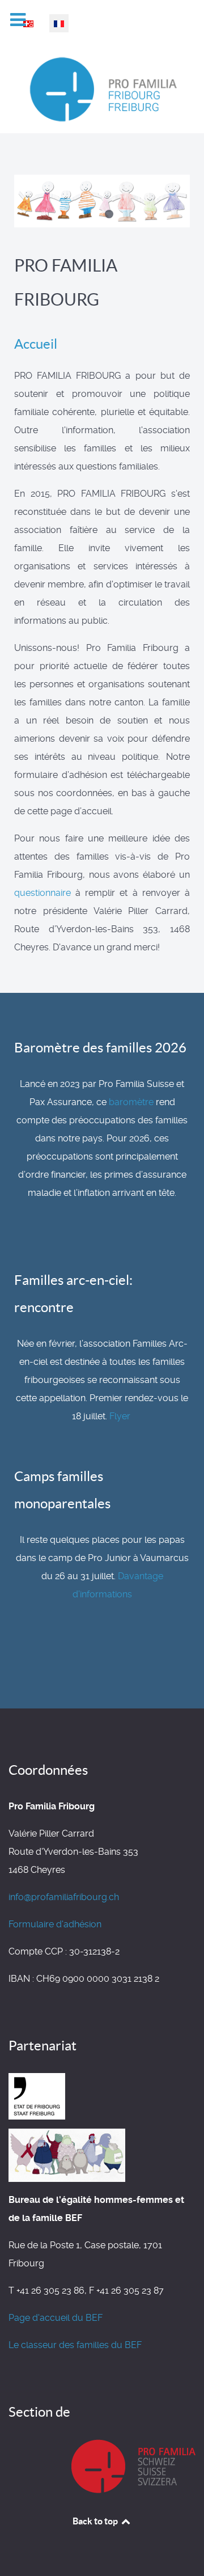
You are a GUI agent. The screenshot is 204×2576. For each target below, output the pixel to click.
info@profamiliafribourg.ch (64, 1897)
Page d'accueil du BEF (56, 2318)
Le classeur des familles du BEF (75, 2345)
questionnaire (42, 893)
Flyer (120, 1416)
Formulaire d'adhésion (55, 1924)
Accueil (36, 344)
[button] (95, 214)
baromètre (131, 1102)
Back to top (96, 2521)
